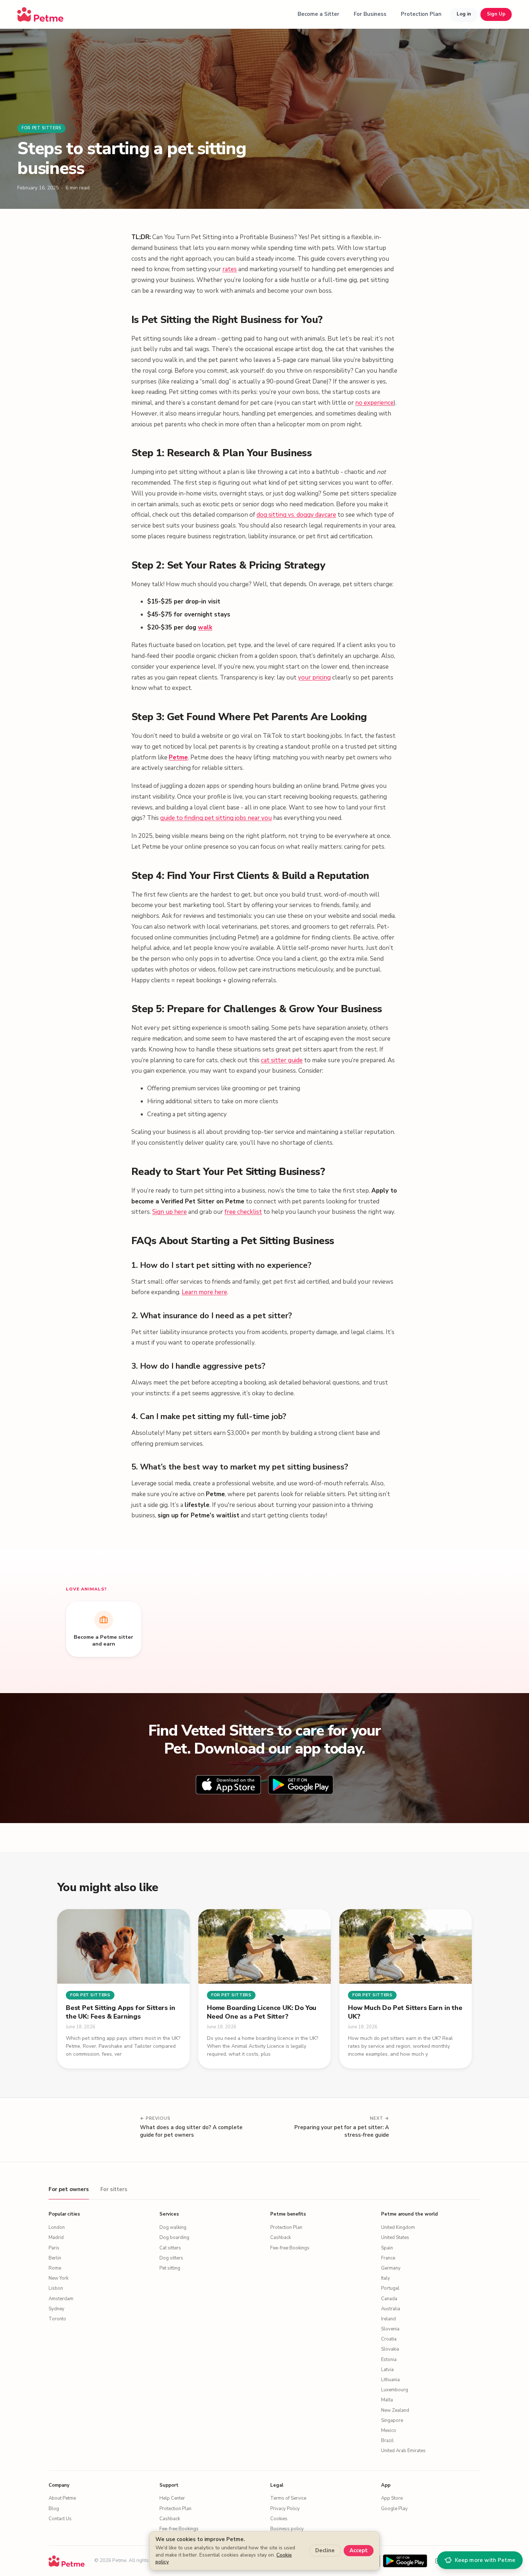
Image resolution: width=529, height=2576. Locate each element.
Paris (54, 2248)
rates (230, 269)
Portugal (390, 2288)
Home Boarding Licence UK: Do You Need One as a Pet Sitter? (262, 2012)
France (388, 2258)
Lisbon (56, 2288)
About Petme (62, 2498)
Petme (178, 757)
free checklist (243, 1212)
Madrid (56, 2238)
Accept (359, 2550)
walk (205, 627)
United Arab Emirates (403, 2451)
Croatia (389, 2339)
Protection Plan (421, 14)
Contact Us (60, 2519)
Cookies (279, 2519)
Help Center (172, 2498)
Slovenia (390, 2329)
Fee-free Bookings (290, 2248)
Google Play (394, 2509)
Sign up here (169, 1212)
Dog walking (173, 2227)
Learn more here (204, 1292)
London (57, 2227)
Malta (387, 2400)
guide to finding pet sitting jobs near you (216, 818)
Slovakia (390, 2349)
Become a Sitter (318, 14)
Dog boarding (174, 2238)
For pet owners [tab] (69, 2189)
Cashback (281, 2238)
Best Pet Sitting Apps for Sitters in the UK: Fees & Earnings (121, 2012)
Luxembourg (395, 2390)
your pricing (314, 677)
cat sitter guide (282, 1060)
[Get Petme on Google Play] (405, 2561)
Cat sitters (170, 2248)
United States (395, 2238)
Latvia (387, 2370)
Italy (386, 2278)
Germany (391, 2268)
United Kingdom (398, 2227)
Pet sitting (170, 2268)
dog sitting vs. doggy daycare (296, 515)
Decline (325, 2550)
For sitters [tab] (114, 2189)
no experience (374, 403)
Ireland (388, 2319)
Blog (54, 2509)
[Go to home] (40, 14)
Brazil (387, 2441)
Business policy (287, 2529)
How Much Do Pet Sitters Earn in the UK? (405, 2012)
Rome (55, 2268)
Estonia (389, 2360)
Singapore (392, 2420)
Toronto (57, 2319)
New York (58, 2278)
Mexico (389, 2431)
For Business (370, 14)
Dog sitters (171, 2258)
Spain (387, 2248)
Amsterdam (61, 2299)
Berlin (55, 2258)
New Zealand (395, 2410)
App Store (392, 2498)
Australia (391, 2309)
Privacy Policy (285, 2509)
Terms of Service (288, 2498)
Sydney (56, 2309)
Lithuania (390, 2380)
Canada (389, 2299)
